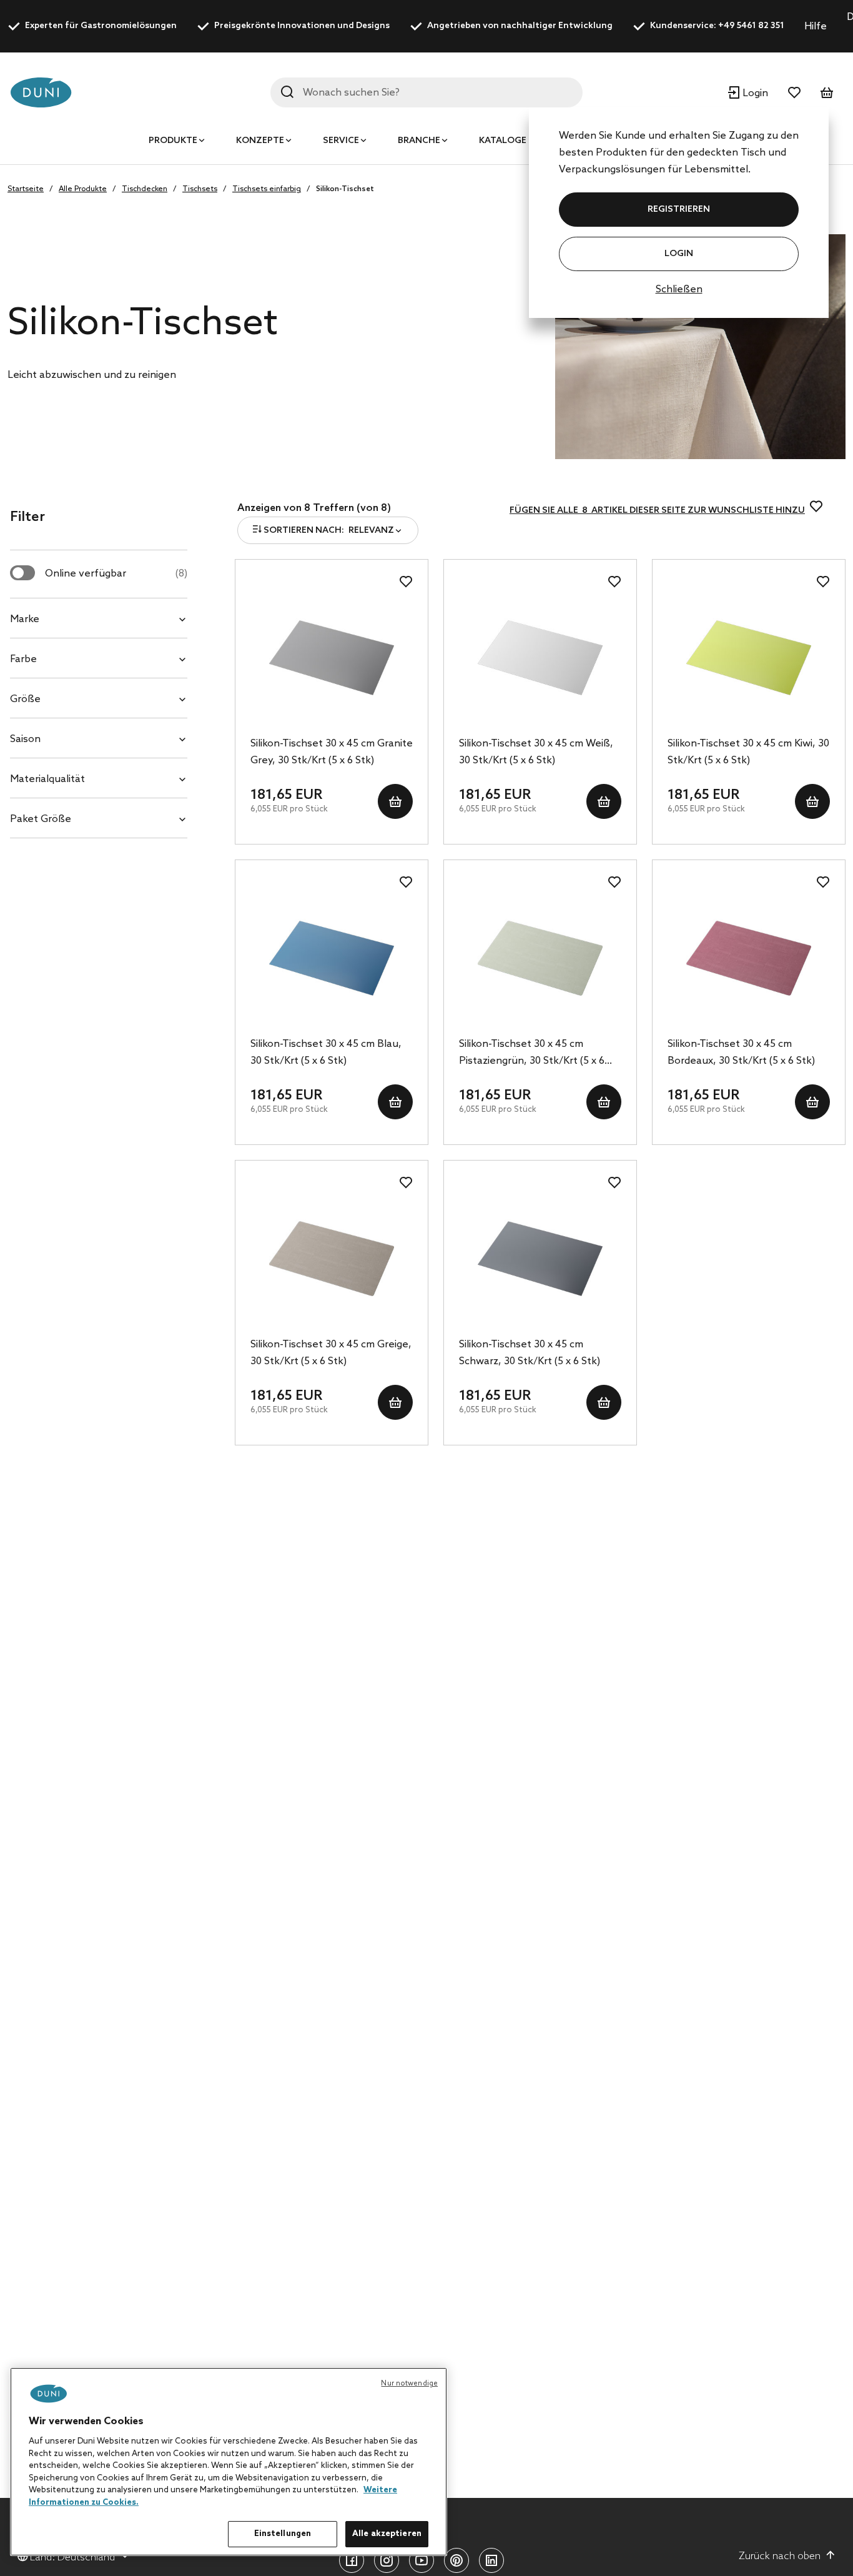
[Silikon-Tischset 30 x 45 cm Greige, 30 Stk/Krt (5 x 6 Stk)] (332, 1259)
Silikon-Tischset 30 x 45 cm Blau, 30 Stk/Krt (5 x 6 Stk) (326, 1053)
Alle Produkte (83, 189)
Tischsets (200, 189)
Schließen (679, 290)
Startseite (26, 189)
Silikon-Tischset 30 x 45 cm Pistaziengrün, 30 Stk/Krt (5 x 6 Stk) (532, 1054)
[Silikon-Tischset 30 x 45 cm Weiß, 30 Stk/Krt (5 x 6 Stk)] (540, 658)
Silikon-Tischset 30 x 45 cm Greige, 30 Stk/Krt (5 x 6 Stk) (331, 1353)
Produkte (173, 141)
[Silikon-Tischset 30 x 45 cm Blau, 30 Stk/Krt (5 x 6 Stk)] (332, 958)
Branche (419, 141)
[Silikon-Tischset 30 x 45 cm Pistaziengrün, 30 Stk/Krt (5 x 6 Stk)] (540, 958)
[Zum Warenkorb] (827, 92)
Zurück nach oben (780, 2556)
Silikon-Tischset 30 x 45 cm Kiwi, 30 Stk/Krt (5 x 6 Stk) (748, 752)
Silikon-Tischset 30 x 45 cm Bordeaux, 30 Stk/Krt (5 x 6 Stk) (741, 1053)
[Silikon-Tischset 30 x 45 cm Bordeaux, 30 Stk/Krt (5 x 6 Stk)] (749, 958)
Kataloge (503, 141)
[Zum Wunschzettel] (794, 92)
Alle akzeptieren (387, 2534)
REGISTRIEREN (679, 210)
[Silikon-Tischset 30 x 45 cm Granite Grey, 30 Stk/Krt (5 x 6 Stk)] (332, 658)
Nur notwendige (409, 2384)
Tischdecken (145, 189)
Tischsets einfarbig (267, 189)
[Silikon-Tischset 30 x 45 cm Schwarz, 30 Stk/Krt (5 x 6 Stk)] (540, 1259)
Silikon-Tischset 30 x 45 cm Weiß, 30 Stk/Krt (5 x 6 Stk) (536, 752)
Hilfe (816, 27)
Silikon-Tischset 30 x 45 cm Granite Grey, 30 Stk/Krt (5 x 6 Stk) (332, 752)
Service (341, 141)
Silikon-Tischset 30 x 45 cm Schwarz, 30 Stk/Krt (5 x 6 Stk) (530, 1353)
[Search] (287, 92)
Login (679, 254)
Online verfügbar (116, 574)
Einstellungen (283, 2534)
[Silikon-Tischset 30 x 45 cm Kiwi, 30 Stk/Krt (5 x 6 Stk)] (749, 658)
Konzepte (260, 141)
